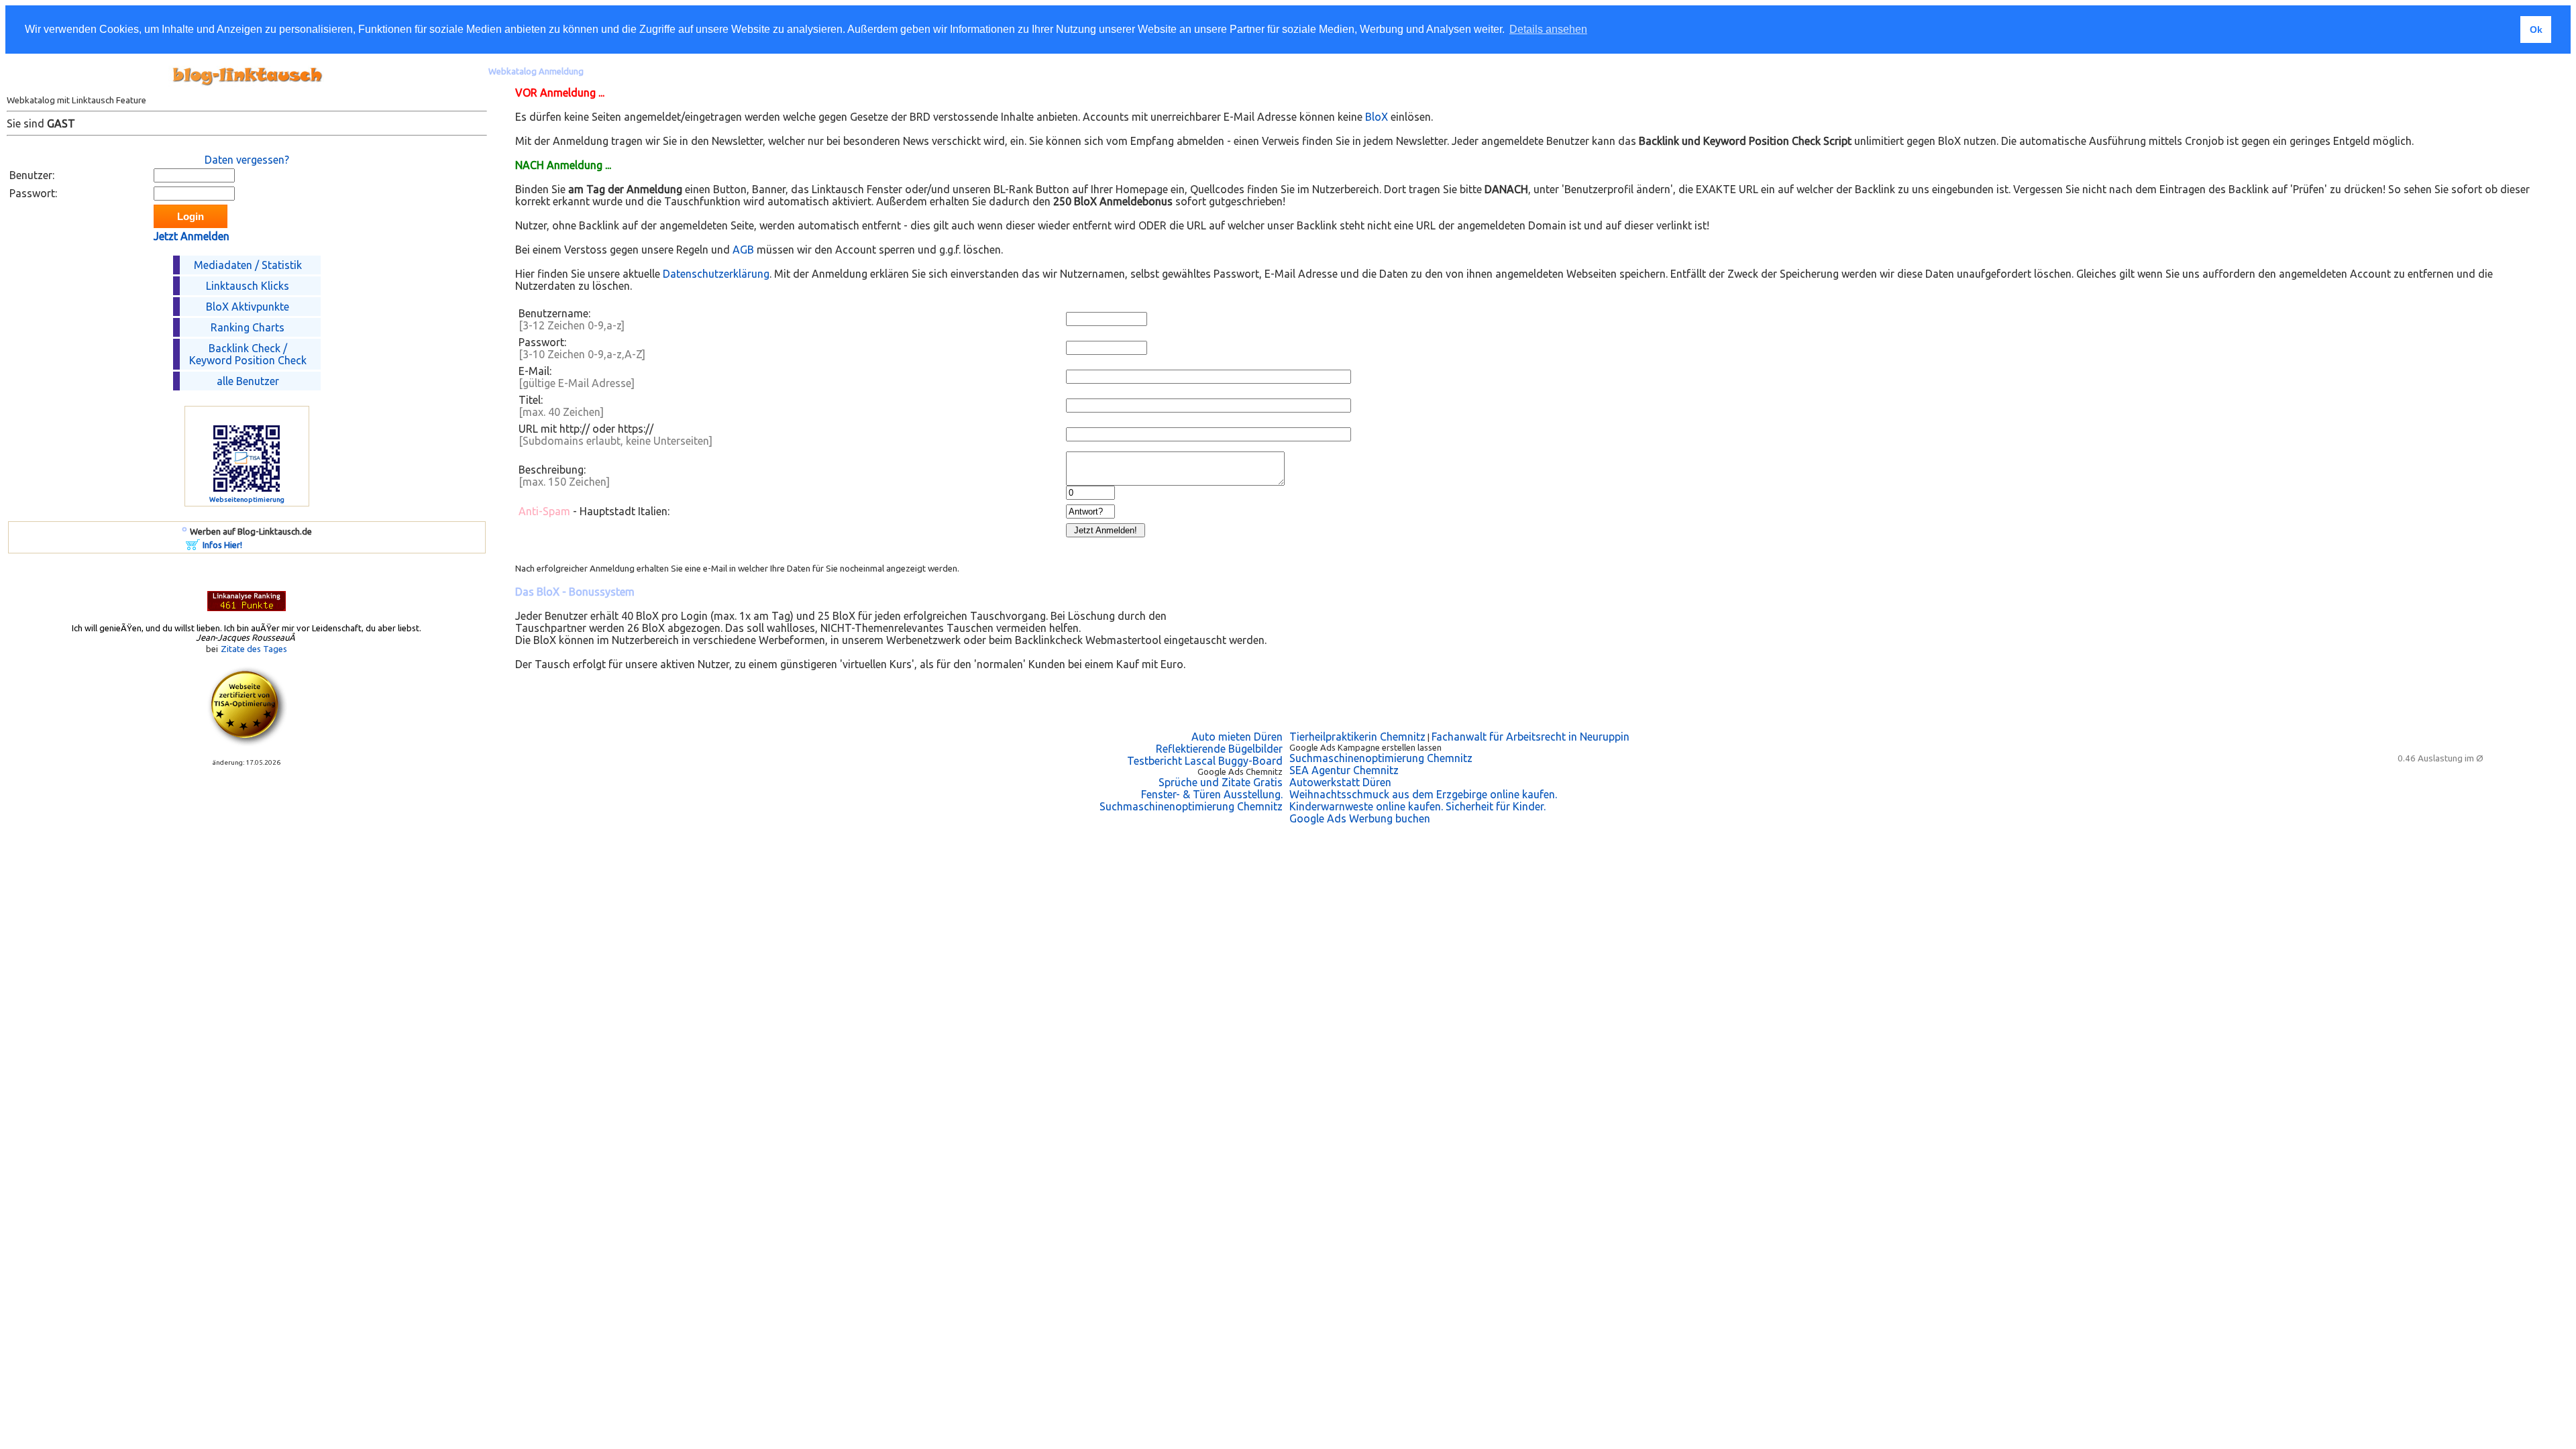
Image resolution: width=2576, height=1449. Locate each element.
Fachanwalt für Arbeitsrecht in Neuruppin (1531, 737)
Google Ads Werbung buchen (1360, 818)
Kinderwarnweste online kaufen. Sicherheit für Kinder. (1417, 806)
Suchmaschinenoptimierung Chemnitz (1191, 806)
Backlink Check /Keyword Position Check (248, 354)
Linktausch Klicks (248, 286)
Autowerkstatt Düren (1340, 782)
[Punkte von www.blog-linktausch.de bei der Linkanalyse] (247, 607)
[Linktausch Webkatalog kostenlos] (247, 91)
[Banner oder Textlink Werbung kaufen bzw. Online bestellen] (193, 546)
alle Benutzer (248, 381)
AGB (743, 250)
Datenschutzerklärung (716, 274)
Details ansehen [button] (1548, 29)
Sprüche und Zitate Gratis (1221, 782)
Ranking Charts (248, 327)
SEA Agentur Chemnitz (1344, 770)
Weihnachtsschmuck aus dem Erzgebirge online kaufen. (1423, 794)
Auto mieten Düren (1237, 737)
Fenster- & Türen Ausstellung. (1212, 794)
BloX (1377, 117)
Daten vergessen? (247, 160)
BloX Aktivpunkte (248, 307)
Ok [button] (2536, 30)
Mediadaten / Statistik (248, 265)
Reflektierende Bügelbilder (1219, 749)
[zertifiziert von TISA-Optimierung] (247, 743)
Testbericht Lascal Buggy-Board (1205, 761)
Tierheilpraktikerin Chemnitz (1357, 737)
